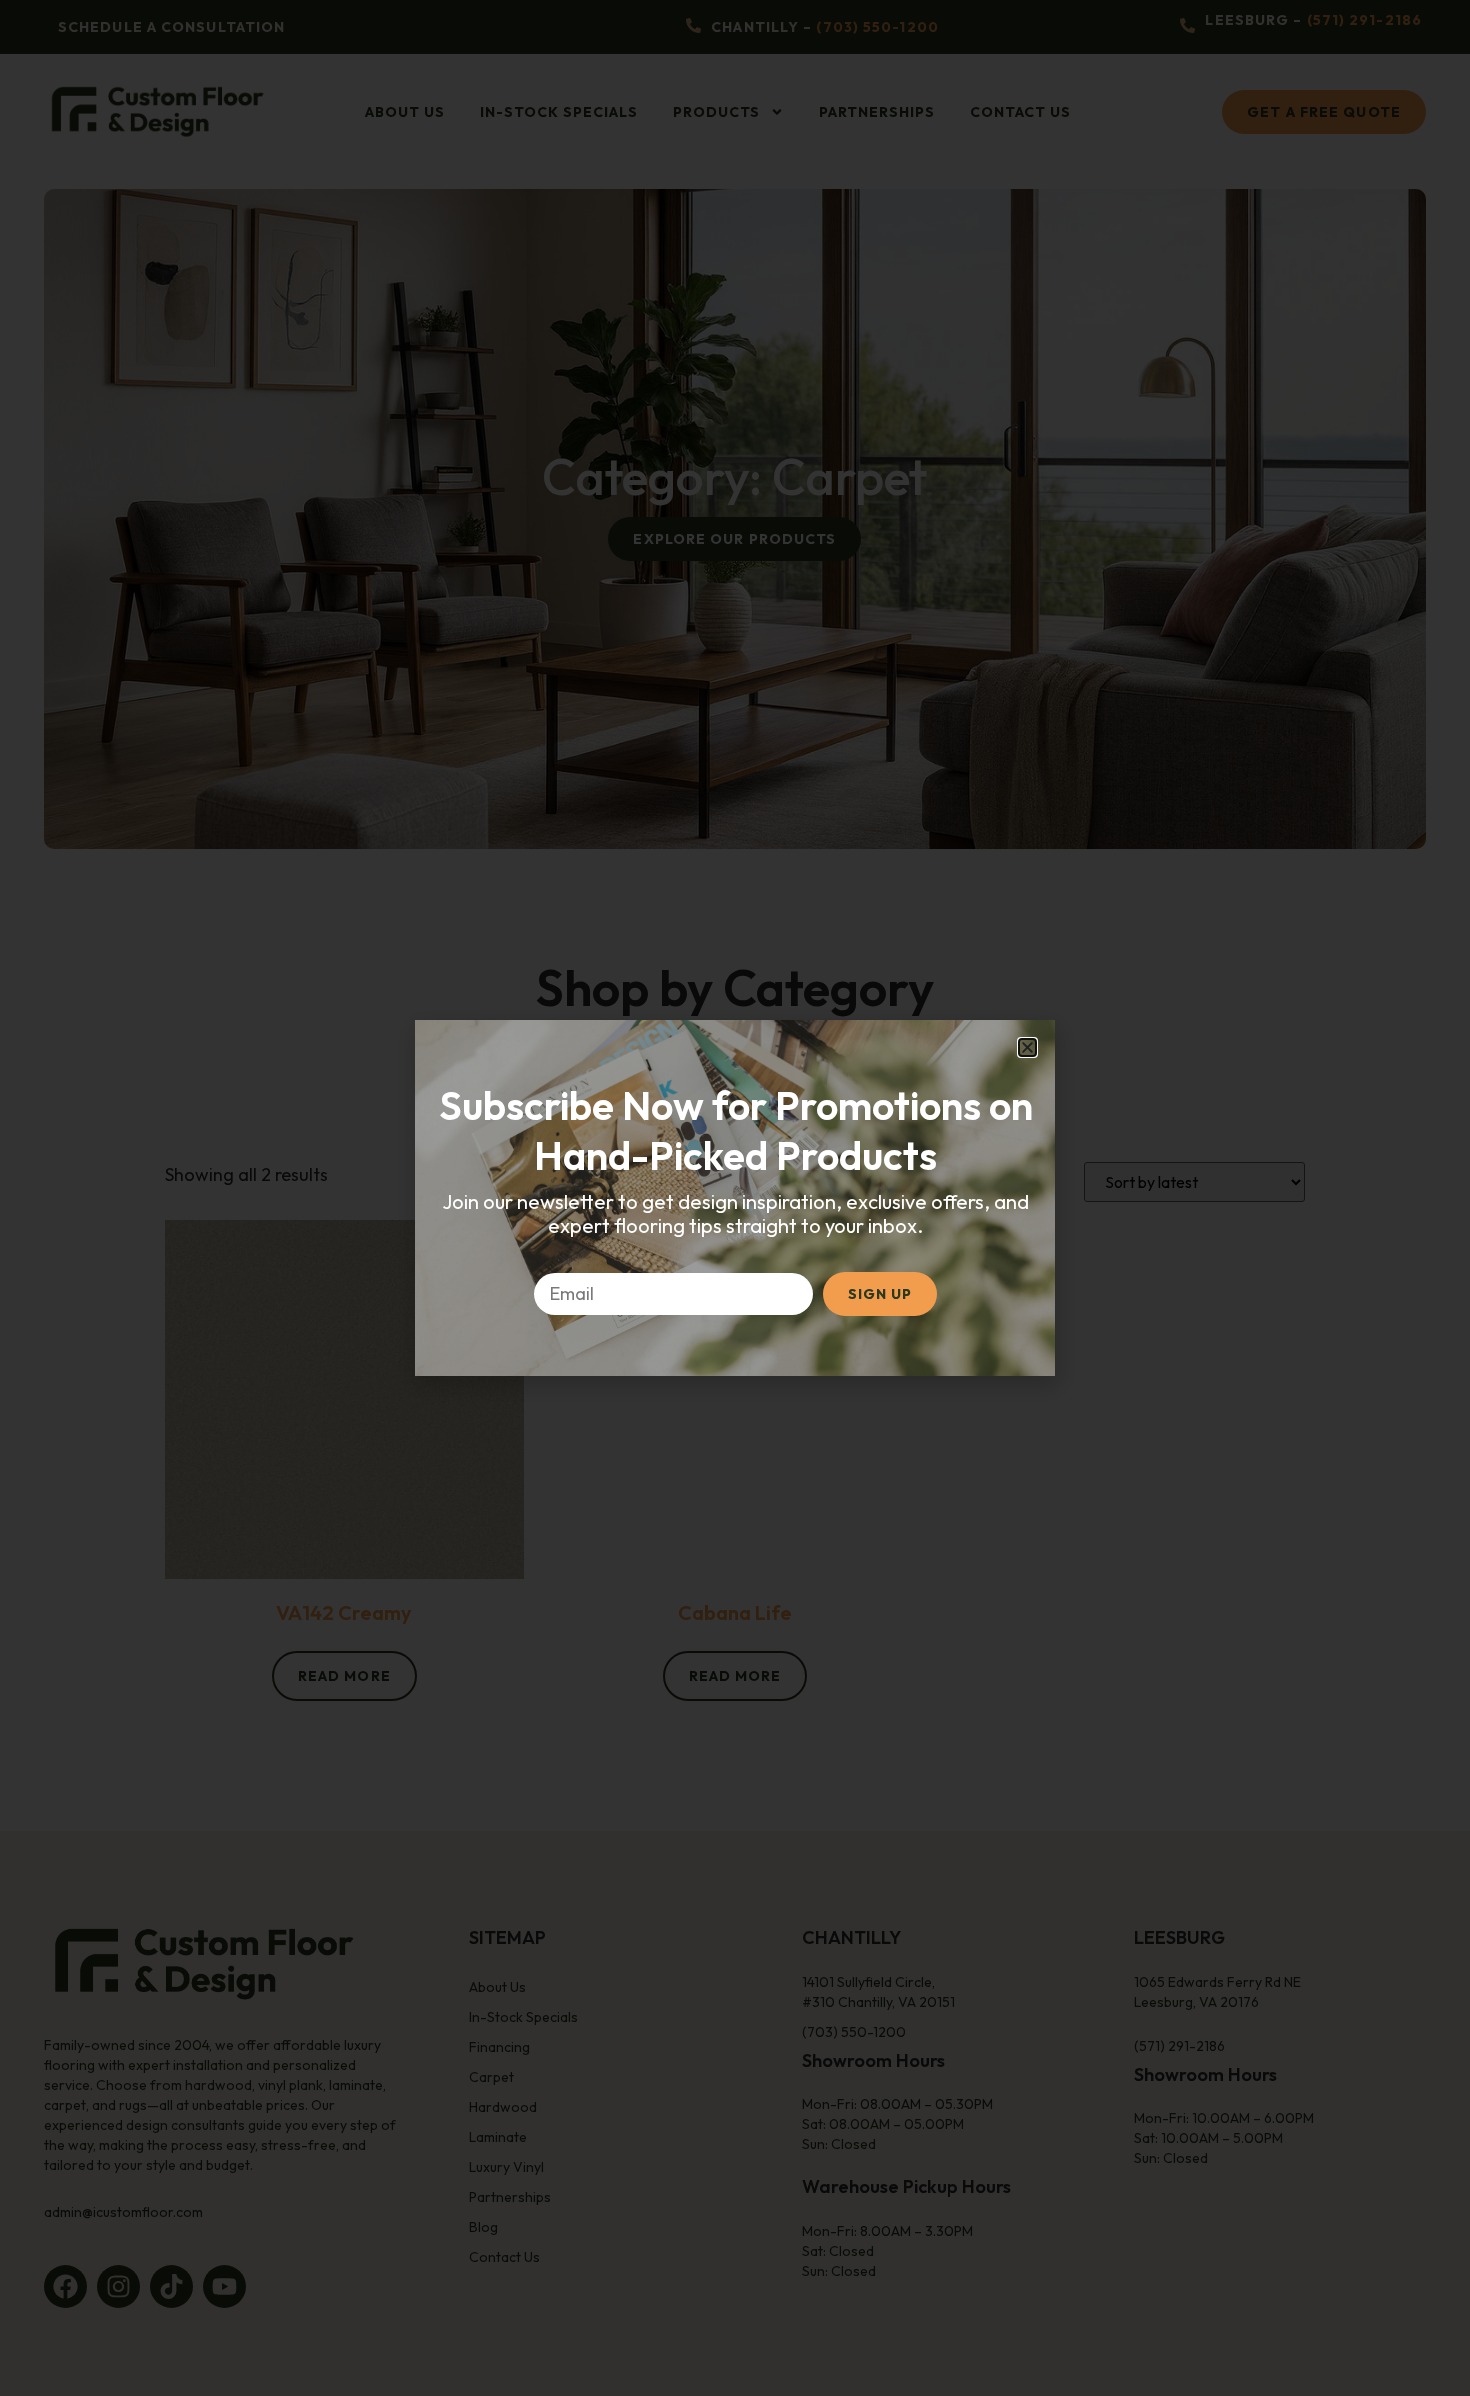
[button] (1027, 1047)
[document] (735, 1198)
